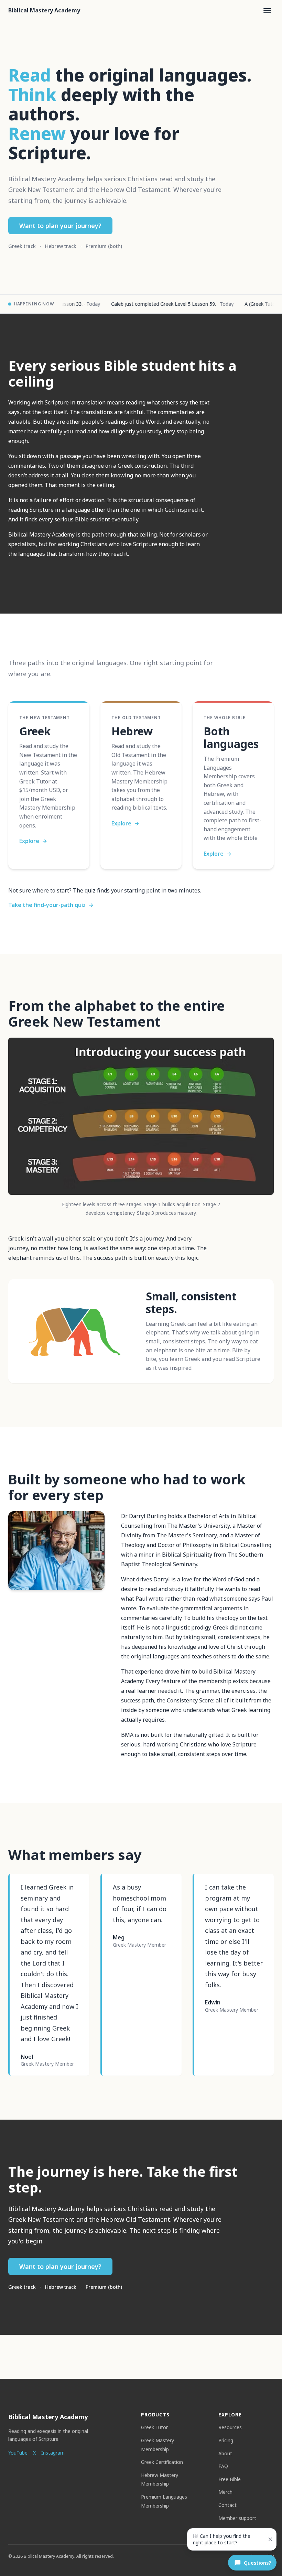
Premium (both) (104, 246)
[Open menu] (267, 11)
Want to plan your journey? (60, 226)
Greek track (22, 246)
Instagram (53, 2453)
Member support (237, 2518)
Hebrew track (61, 246)
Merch (225, 2492)
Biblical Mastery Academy (44, 10)
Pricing (226, 2440)
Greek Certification (162, 2462)
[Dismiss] (270, 2539)
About (225, 2453)
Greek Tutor (154, 2427)
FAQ (223, 2466)
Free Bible (230, 2479)
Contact (227, 2505)
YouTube (18, 2453)
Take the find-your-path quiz (51, 905)
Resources (230, 2427)
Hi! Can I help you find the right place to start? (222, 2539)
